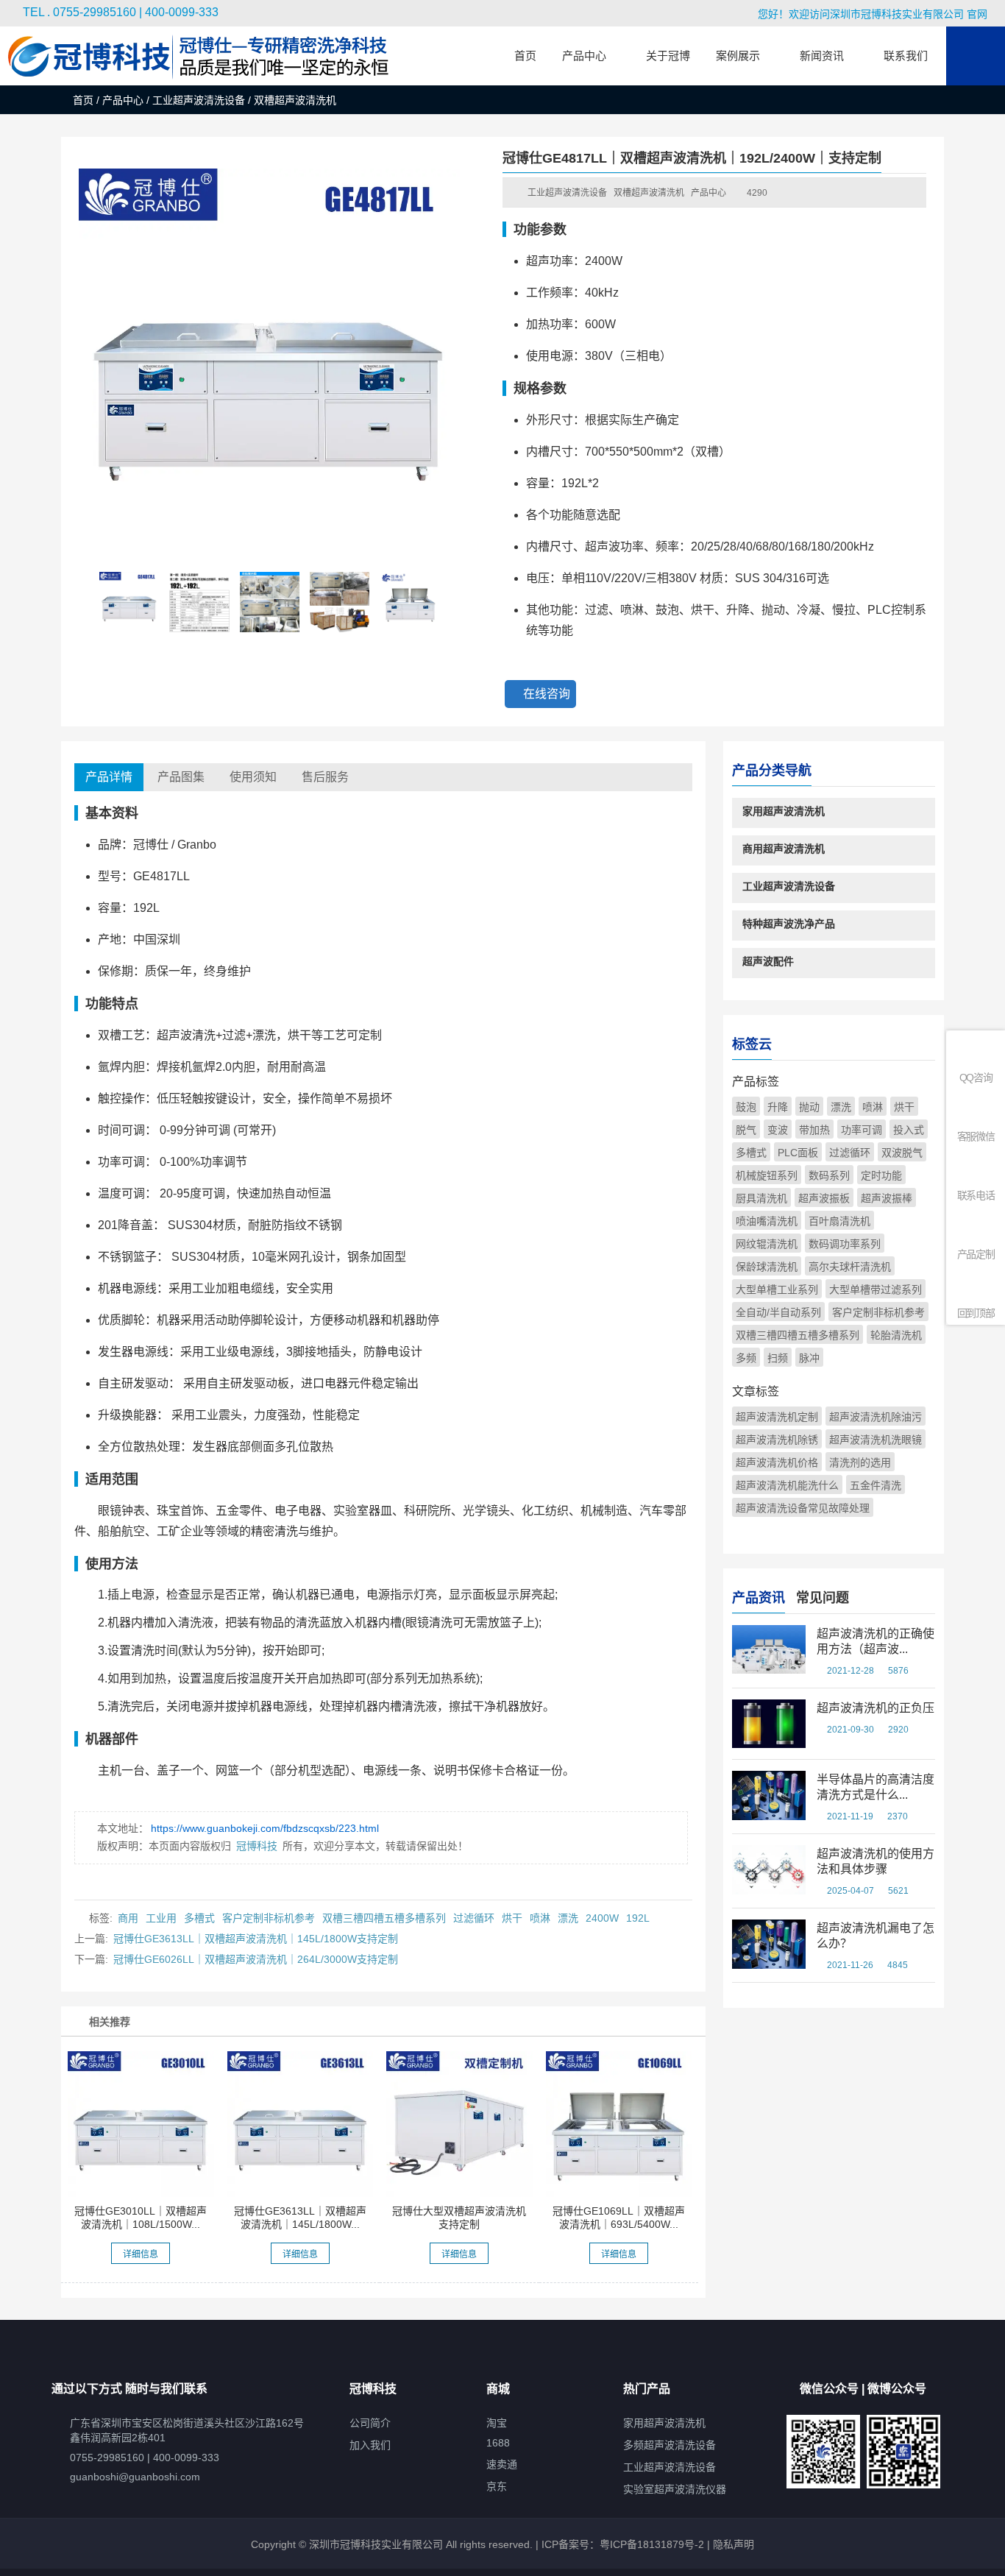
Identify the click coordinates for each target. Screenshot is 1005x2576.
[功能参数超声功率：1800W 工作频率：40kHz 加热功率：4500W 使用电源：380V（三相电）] (300, 2124)
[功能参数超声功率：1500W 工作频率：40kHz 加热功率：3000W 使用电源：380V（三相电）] (141, 2124)
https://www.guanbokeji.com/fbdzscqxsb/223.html (265, 1828)
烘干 (512, 1918)
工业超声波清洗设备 (199, 100)
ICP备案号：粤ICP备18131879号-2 (621, 2544)
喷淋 (540, 1918)
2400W (602, 1918)
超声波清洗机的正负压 (876, 1708)
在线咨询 (547, 694)
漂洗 (568, 1918)
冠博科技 (257, 1846)
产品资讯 (759, 1598)
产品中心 (123, 100)
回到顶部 (976, 1313)
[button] (455, 598)
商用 (128, 1918)
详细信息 (141, 2254)
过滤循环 (474, 1918)
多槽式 (199, 1918)
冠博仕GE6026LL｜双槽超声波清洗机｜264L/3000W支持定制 (256, 1959)
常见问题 (823, 1598)
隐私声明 (734, 2544)
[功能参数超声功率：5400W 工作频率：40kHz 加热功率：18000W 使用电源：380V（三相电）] (619, 2124)
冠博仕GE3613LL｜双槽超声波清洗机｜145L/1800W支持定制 (256, 1939)
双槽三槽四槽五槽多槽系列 (384, 1918)
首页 (83, 100)
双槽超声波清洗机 (649, 193)
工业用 (161, 1918)
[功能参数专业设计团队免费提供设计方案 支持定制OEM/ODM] (459, 2124)
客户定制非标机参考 (269, 1918)
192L (638, 1918)
